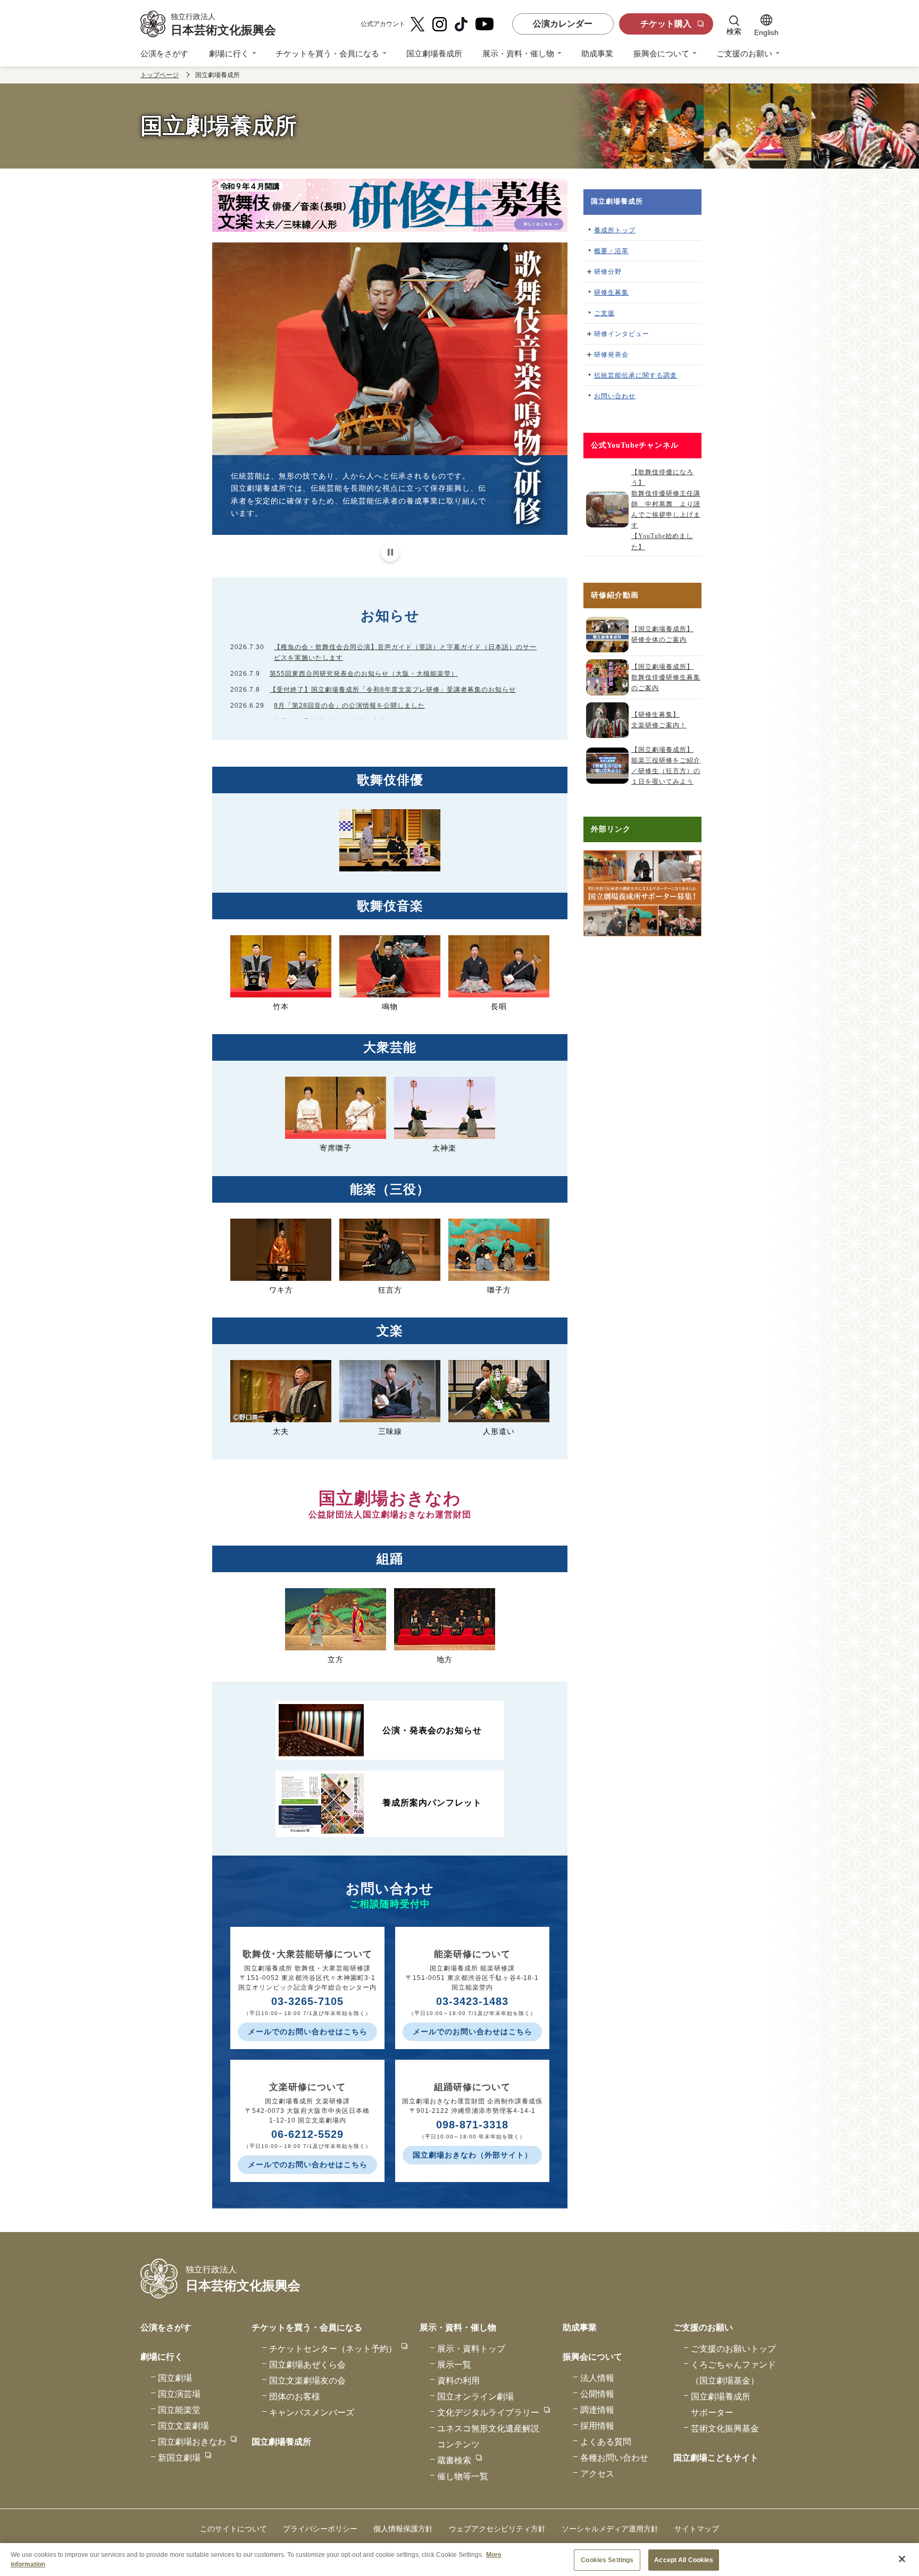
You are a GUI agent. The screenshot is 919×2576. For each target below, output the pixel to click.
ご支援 (604, 313)
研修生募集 (611, 292)
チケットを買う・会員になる (327, 53)
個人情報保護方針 (403, 2529)
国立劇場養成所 (434, 53)
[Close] (902, 2559)
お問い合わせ (615, 396)
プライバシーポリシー (320, 2529)
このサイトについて (233, 2529)
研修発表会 (611, 355)
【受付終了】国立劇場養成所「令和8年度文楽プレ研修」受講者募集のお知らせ (393, 690)
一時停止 (390, 552)
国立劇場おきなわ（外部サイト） (473, 2155)
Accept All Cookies (684, 2560)
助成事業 (597, 53)
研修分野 (608, 272)
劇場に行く (229, 53)
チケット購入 (666, 24)
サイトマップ (697, 2529)
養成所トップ (615, 230)
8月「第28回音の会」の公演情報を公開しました (349, 706)
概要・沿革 (611, 251)
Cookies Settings (607, 2560)
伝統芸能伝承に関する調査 (636, 375)
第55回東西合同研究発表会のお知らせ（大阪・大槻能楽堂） (364, 674)
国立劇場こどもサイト (716, 2458)
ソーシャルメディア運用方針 (610, 2529)
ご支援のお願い (744, 53)
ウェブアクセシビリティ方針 (497, 2529)
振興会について (661, 53)
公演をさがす (164, 53)
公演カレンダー (563, 24)
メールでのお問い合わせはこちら (308, 2032)
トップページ (160, 75)
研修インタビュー (622, 334)
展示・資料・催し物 (518, 53)
